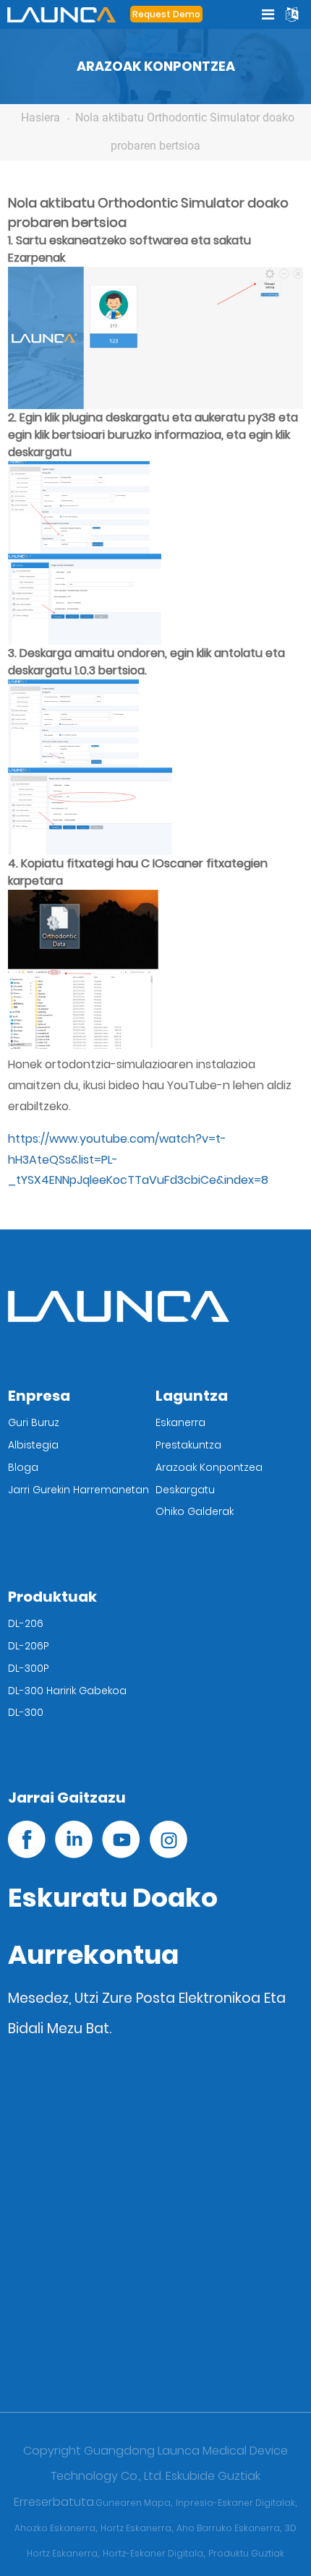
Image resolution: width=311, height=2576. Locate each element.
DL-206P (29, 1646)
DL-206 (26, 1623)
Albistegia (33, 1445)
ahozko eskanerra (55, 2528)
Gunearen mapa (133, 2503)
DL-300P (29, 1668)
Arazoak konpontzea (209, 1467)
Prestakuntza (188, 1445)
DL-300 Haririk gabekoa (67, 1691)
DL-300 (26, 1712)
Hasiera (41, 117)
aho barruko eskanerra (228, 2528)
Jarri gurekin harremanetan (78, 1490)
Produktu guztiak (246, 2553)
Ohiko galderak (195, 1511)
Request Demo (166, 14)
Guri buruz (34, 1422)
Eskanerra (180, 1422)
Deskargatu (185, 1490)
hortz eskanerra (136, 2528)
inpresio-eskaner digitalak (235, 2503)
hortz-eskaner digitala (153, 2553)
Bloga (23, 1467)
